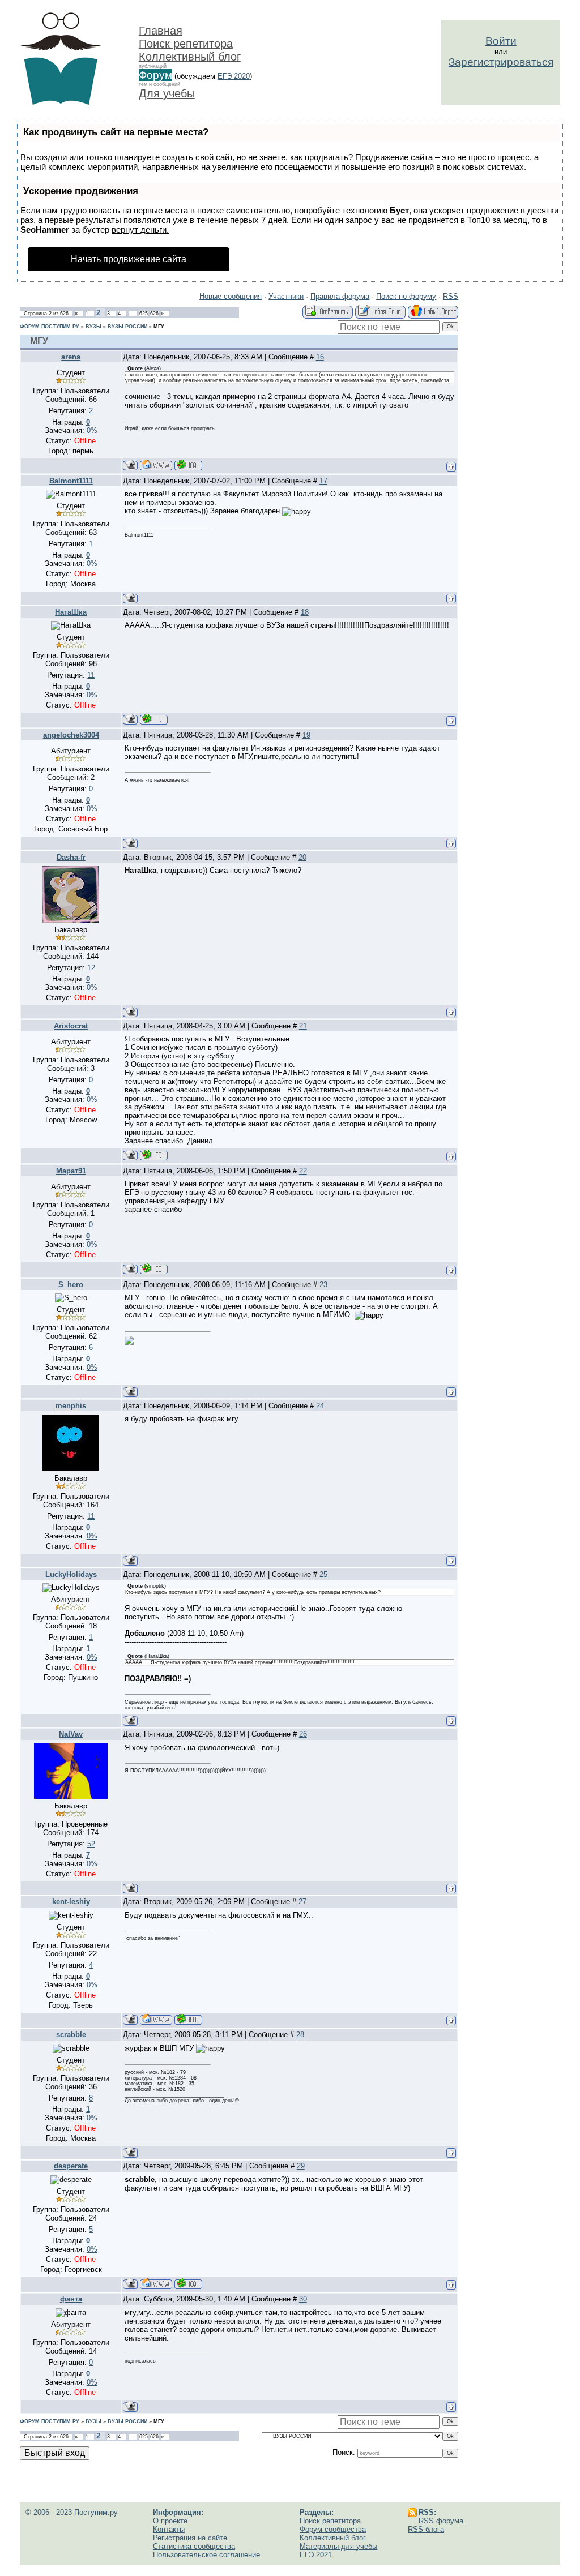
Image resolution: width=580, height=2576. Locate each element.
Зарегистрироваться (501, 62)
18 (305, 612)
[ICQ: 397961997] (154, 719)
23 (323, 1285)
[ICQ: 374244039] (154, 1269)
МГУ (159, 327)
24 (320, 1406)
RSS (451, 296)
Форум (155, 75)
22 (303, 1171)
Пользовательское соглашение (206, 2555)
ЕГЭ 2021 (316, 2555)
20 (302, 857)
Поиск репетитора (186, 44)
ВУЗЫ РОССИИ (127, 327)
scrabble (71, 2035)
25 (323, 1574)
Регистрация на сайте (190, 2538)
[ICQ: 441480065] (188, 2019)
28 (300, 2035)
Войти (501, 41)
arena (71, 357)
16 (320, 357)
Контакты (169, 2529)
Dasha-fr (71, 857)
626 (154, 314)
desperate (71, 2166)
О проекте (170, 2521)
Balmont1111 (71, 481)
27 (302, 1902)
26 (303, 1734)
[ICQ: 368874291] (188, 465)
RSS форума (441, 2521)
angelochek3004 (71, 735)
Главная (161, 31)
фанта (71, 2299)
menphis (71, 1406)
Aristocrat (71, 1026)
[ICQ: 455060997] (154, 1155)
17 (323, 481)
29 (301, 2166)
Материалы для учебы (338, 2546)
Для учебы (167, 93)
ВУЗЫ (93, 327)
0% (92, 430)
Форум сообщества (333, 2529)
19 (306, 735)
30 (303, 2299)
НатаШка (71, 612)
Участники (286, 296)
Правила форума (340, 296)
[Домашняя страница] (156, 465)
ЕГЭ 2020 (234, 76)
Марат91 (71, 1171)
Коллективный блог (190, 57)
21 (303, 1026)
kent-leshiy (71, 1902)
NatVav (71, 1734)
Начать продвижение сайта (129, 259)
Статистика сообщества (194, 2546)
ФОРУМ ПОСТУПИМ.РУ (50, 327)
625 (144, 314)
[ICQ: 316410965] (188, 2284)
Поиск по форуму (406, 296)
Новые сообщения (231, 296)
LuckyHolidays (71, 1574)
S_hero (71, 1285)
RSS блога (426, 2529)
